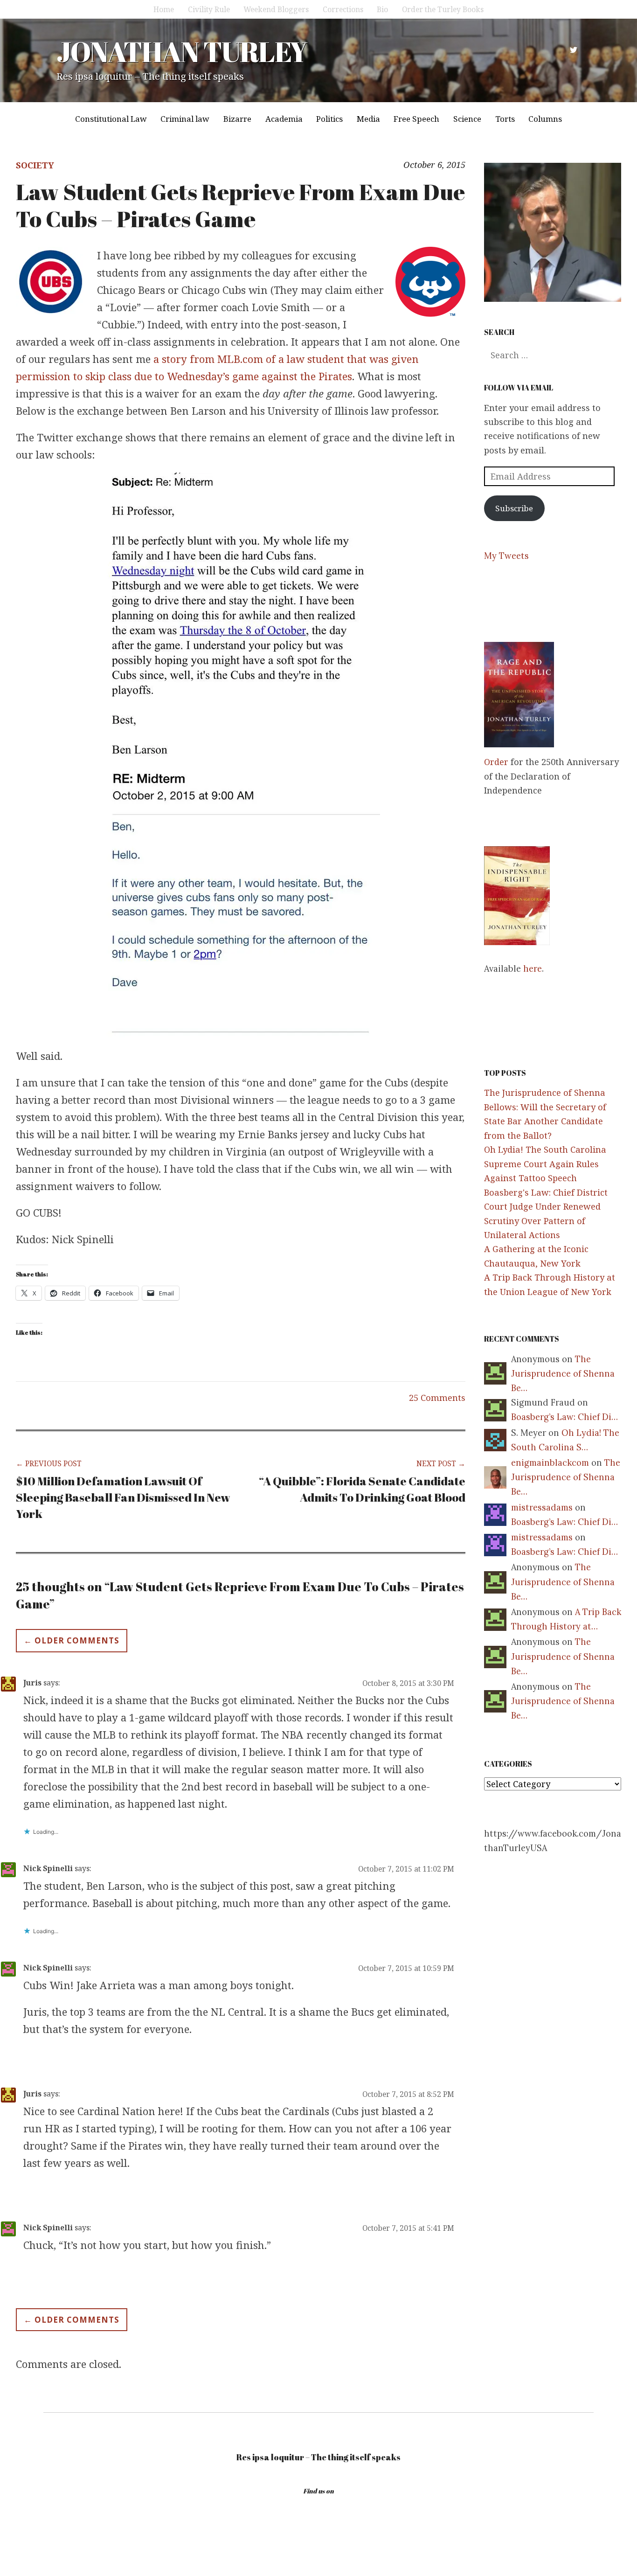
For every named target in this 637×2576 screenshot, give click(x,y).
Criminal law (185, 119)
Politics (329, 119)
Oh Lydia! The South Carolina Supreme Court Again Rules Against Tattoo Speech (545, 1164)
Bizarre (237, 119)
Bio (382, 9)
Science (467, 119)
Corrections (343, 9)
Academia (284, 119)
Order (496, 762)
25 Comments (437, 1398)
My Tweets (506, 556)
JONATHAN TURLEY (182, 51)
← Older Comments (72, 1640)
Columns (545, 119)
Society (35, 165)
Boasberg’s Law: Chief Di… (564, 1417)
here (533, 969)
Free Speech (416, 119)
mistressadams (542, 1507)
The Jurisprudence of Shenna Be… (563, 1374)
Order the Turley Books (443, 9)
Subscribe (514, 508)
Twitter (574, 50)
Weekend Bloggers (276, 9)
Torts (505, 119)
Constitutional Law (111, 119)
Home (164, 9)
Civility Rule (209, 9)
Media (368, 119)
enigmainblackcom (550, 1463)
